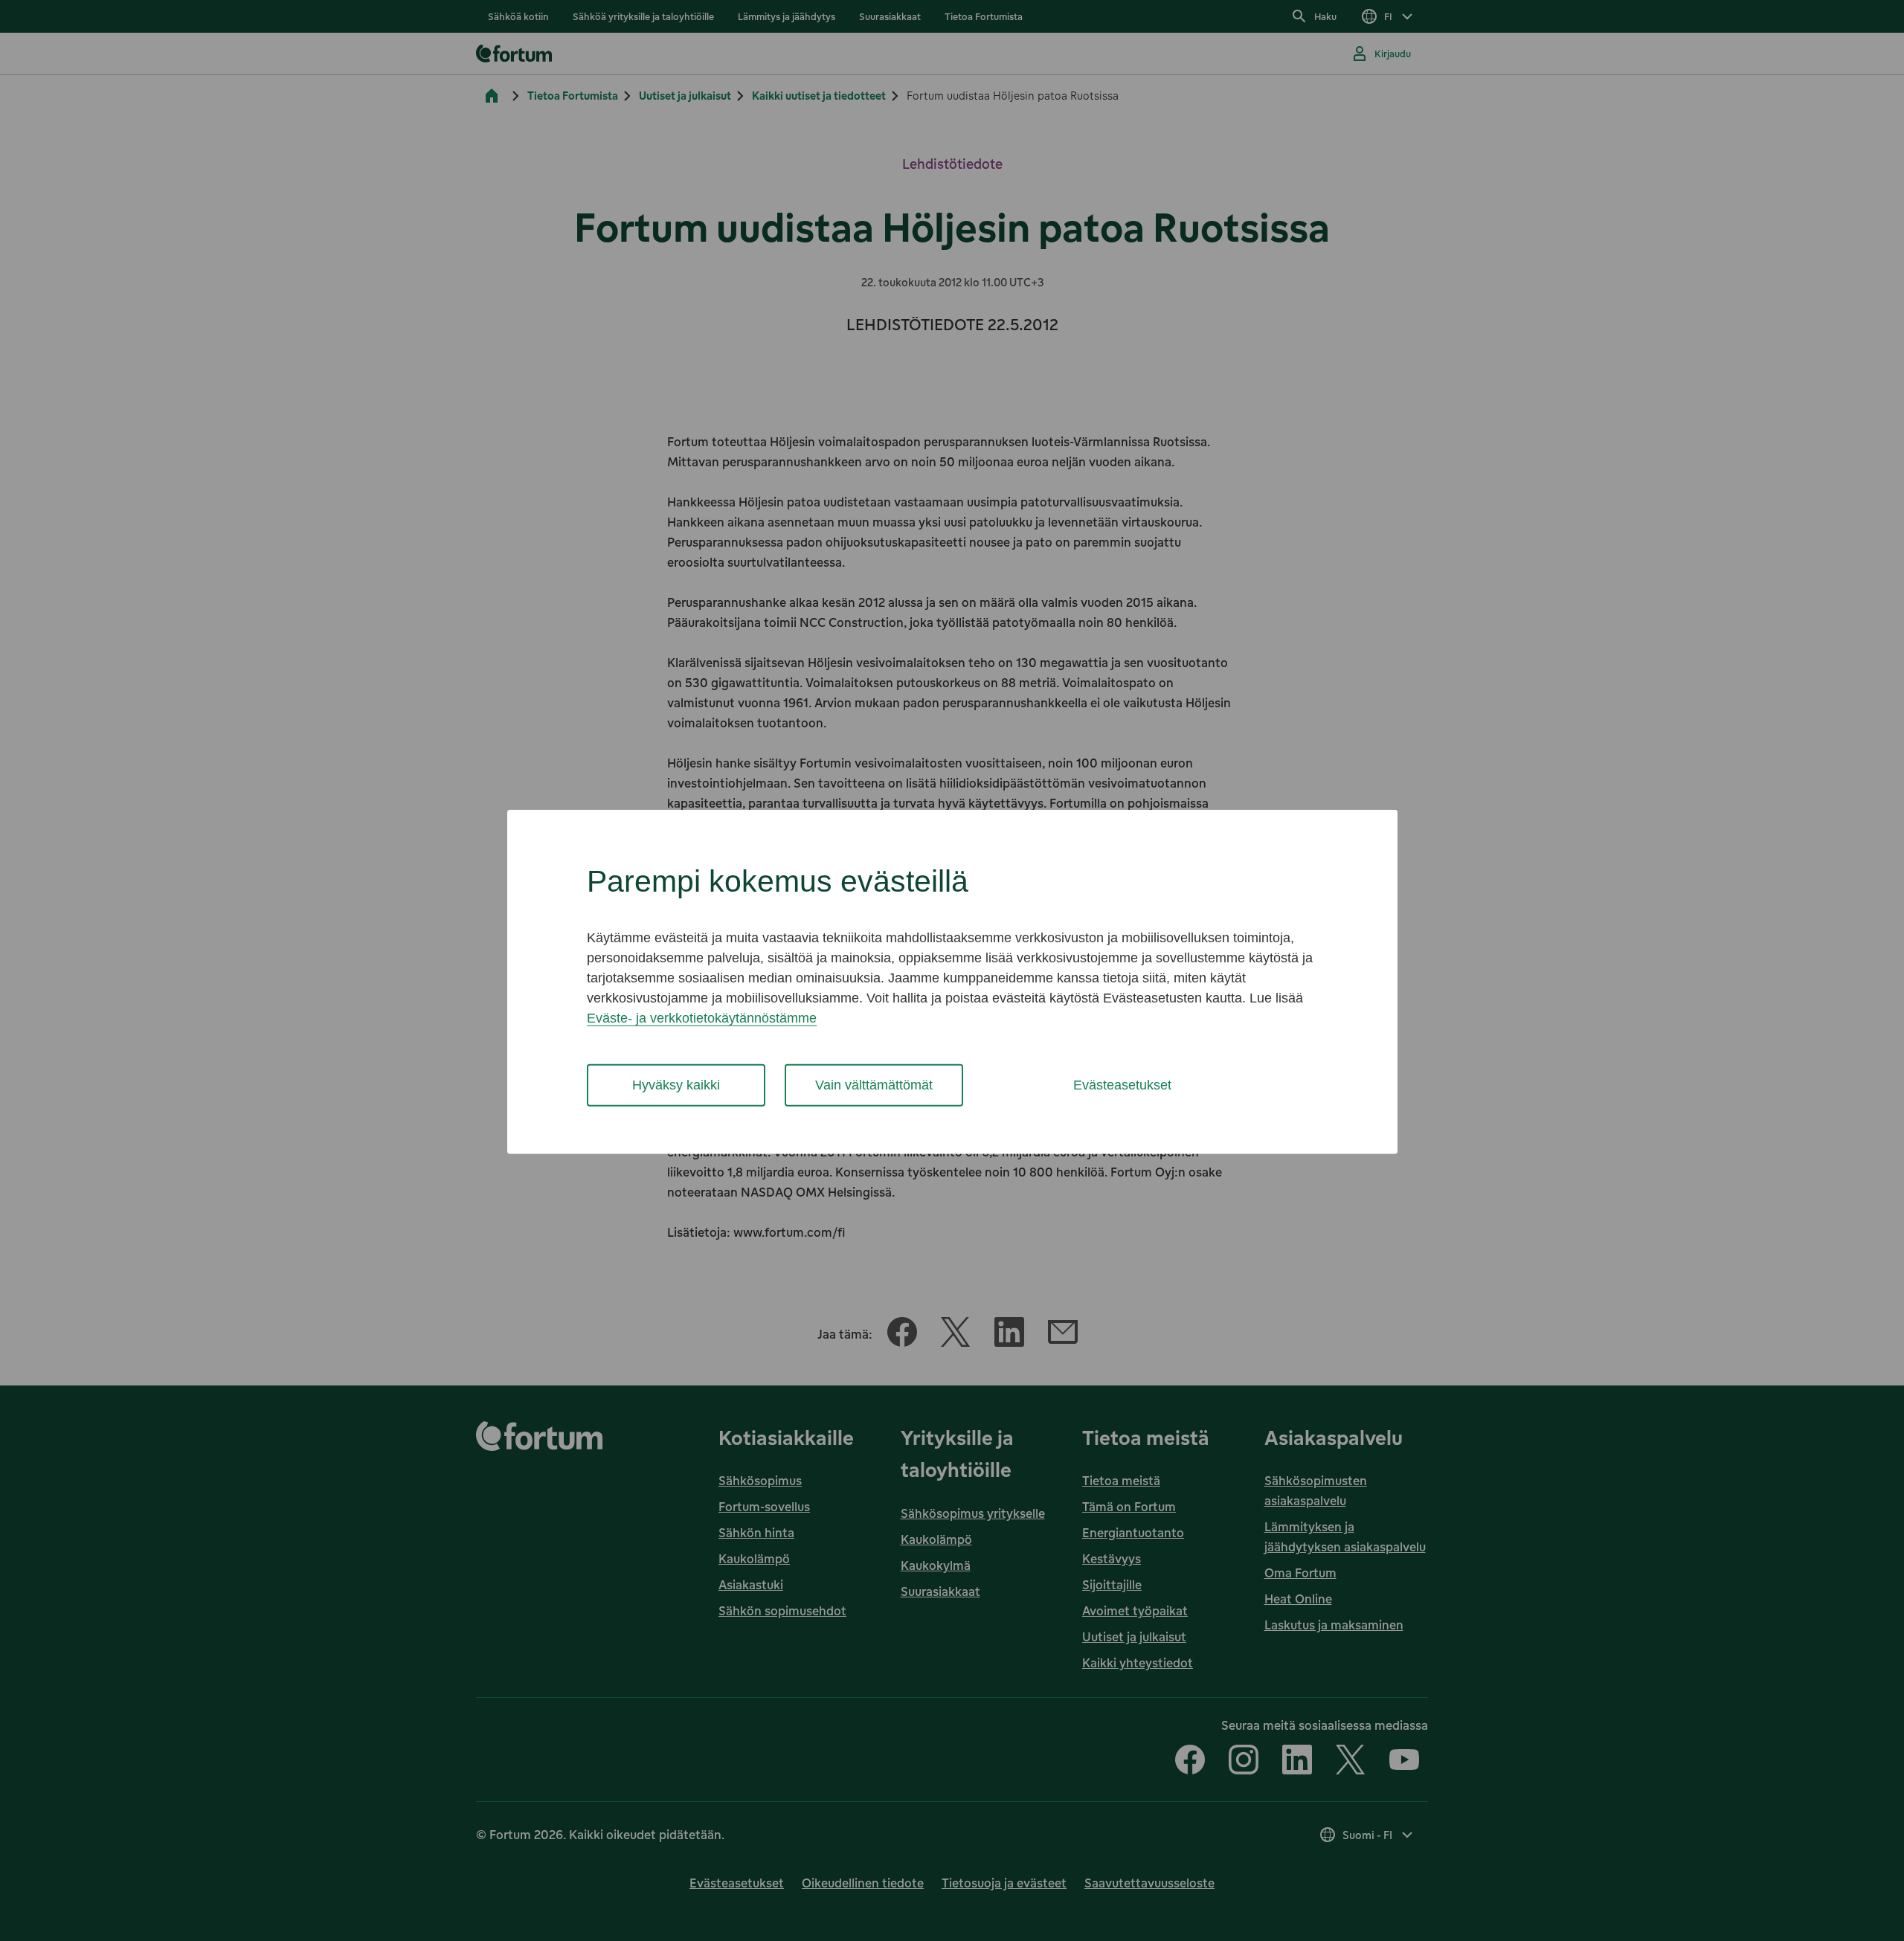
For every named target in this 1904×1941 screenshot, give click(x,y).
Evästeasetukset (1122, 1085)
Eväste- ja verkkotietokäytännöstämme (702, 1018)
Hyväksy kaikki (676, 1085)
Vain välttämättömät (874, 1085)
